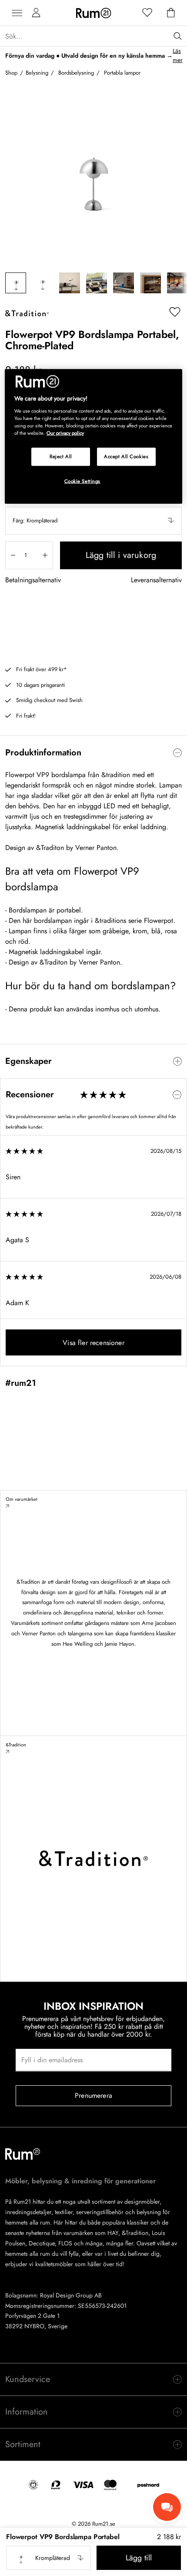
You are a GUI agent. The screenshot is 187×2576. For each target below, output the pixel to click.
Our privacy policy (65, 433)
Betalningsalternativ (33, 580)
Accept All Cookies (126, 456)
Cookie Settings (83, 481)
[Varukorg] (171, 13)
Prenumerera (93, 2095)
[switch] (93, 753)
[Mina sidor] (36, 13)
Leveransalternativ (156, 580)
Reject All (61, 456)
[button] (93, 521)
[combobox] (93, 521)
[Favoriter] (147, 13)
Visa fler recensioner (93, 1343)
